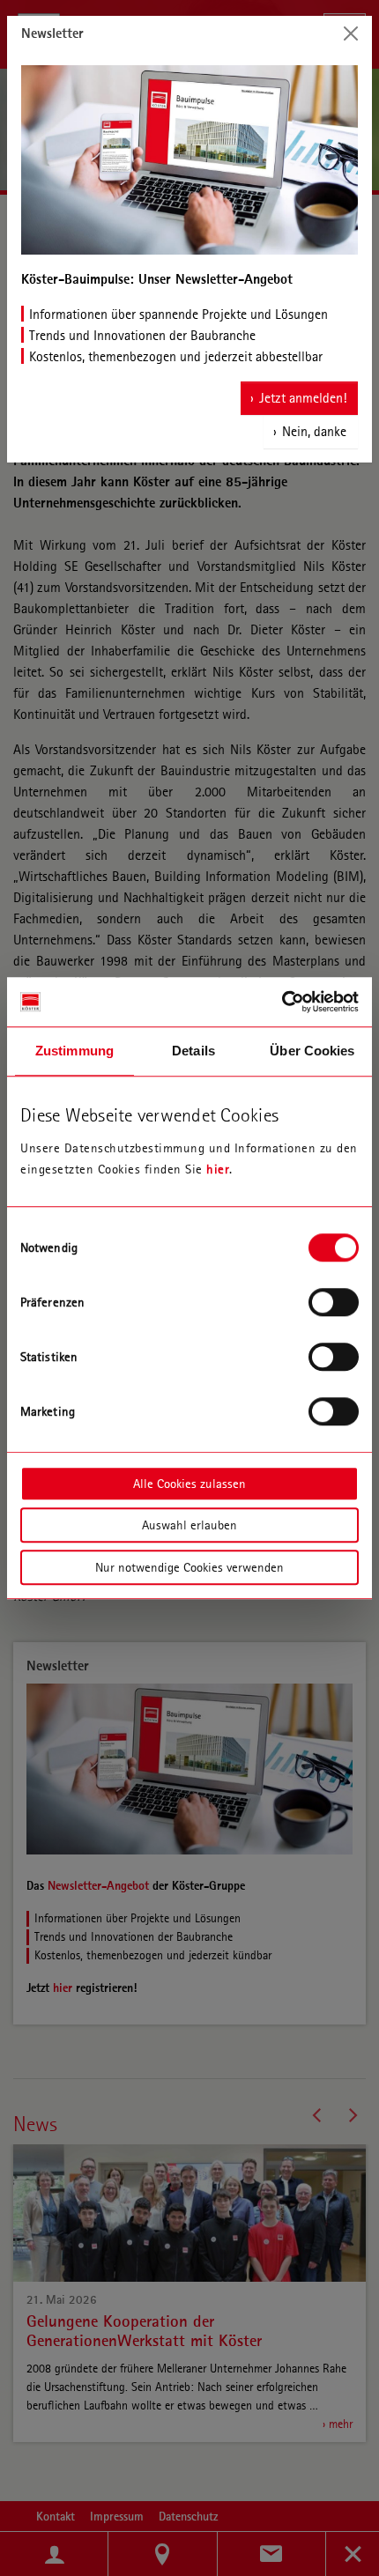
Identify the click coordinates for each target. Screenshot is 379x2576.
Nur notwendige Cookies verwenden (189, 1567)
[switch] (334, 1302)
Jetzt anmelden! (303, 398)
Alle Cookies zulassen (189, 1484)
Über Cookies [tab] (312, 1051)
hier (218, 1169)
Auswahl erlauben (189, 1525)
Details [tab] (193, 1051)
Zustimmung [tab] (74, 1051)
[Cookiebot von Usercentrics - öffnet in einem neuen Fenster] (282, 1002)
